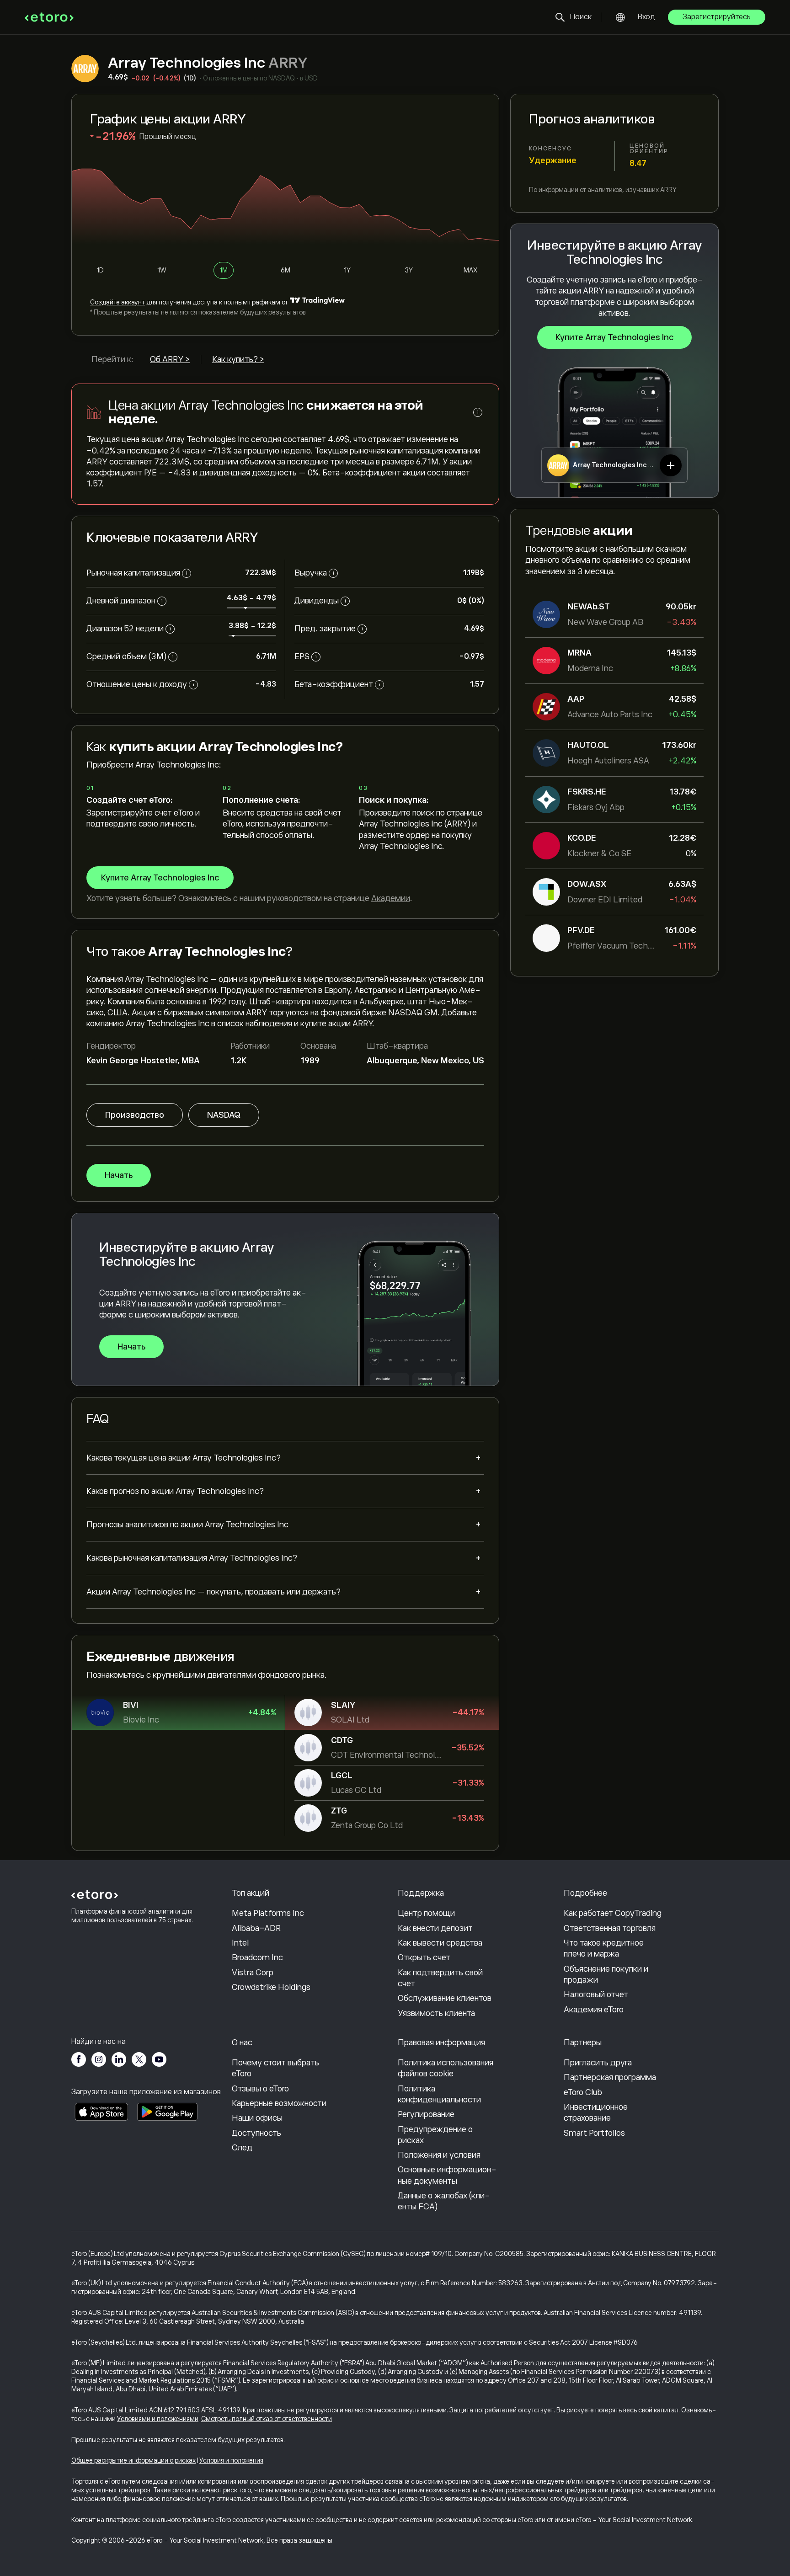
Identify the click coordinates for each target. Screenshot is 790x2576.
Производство (135, 1115)
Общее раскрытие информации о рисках (133, 2460)
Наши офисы (257, 2118)
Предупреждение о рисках (435, 2135)
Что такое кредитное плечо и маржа (604, 1948)
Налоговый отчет (596, 1995)
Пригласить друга (598, 2063)
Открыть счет (424, 1957)
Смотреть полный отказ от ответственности (267, 2419)
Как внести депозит (435, 1928)
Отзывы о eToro (260, 2089)
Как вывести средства (440, 1943)
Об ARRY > (170, 359)
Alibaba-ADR (256, 1928)
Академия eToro (594, 2010)
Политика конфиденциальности (439, 2094)
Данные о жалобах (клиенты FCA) (444, 2201)
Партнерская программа (610, 2077)
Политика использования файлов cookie (446, 2068)
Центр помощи (426, 1913)
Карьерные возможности (279, 2103)
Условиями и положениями (158, 2419)
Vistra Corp (253, 1973)
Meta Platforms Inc (268, 1913)
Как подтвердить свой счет (440, 1978)
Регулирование (426, 2114)
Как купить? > (238, 359)
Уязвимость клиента (436, 2013)
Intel (240, 1943)
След (242, 2148)
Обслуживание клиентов (445, 1998)
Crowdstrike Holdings (271, 1987)
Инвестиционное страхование (596, 2112)
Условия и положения (231, 2460)
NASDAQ (224, 1115)
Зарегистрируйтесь (717, 17)
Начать (119, 1175)
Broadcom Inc (257, 1957)
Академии (391, 898)
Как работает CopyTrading (613, 1913)
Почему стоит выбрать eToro (275, 2068)
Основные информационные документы (447, 2175)
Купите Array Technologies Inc (614, 337)
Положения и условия (439, 2155)
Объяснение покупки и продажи (606, 1974)
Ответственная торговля (610, 1928)
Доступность (256, 2133)
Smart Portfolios (594, 2133)
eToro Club (583, 2092)
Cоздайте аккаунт (117, 302)
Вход (646, 17)
